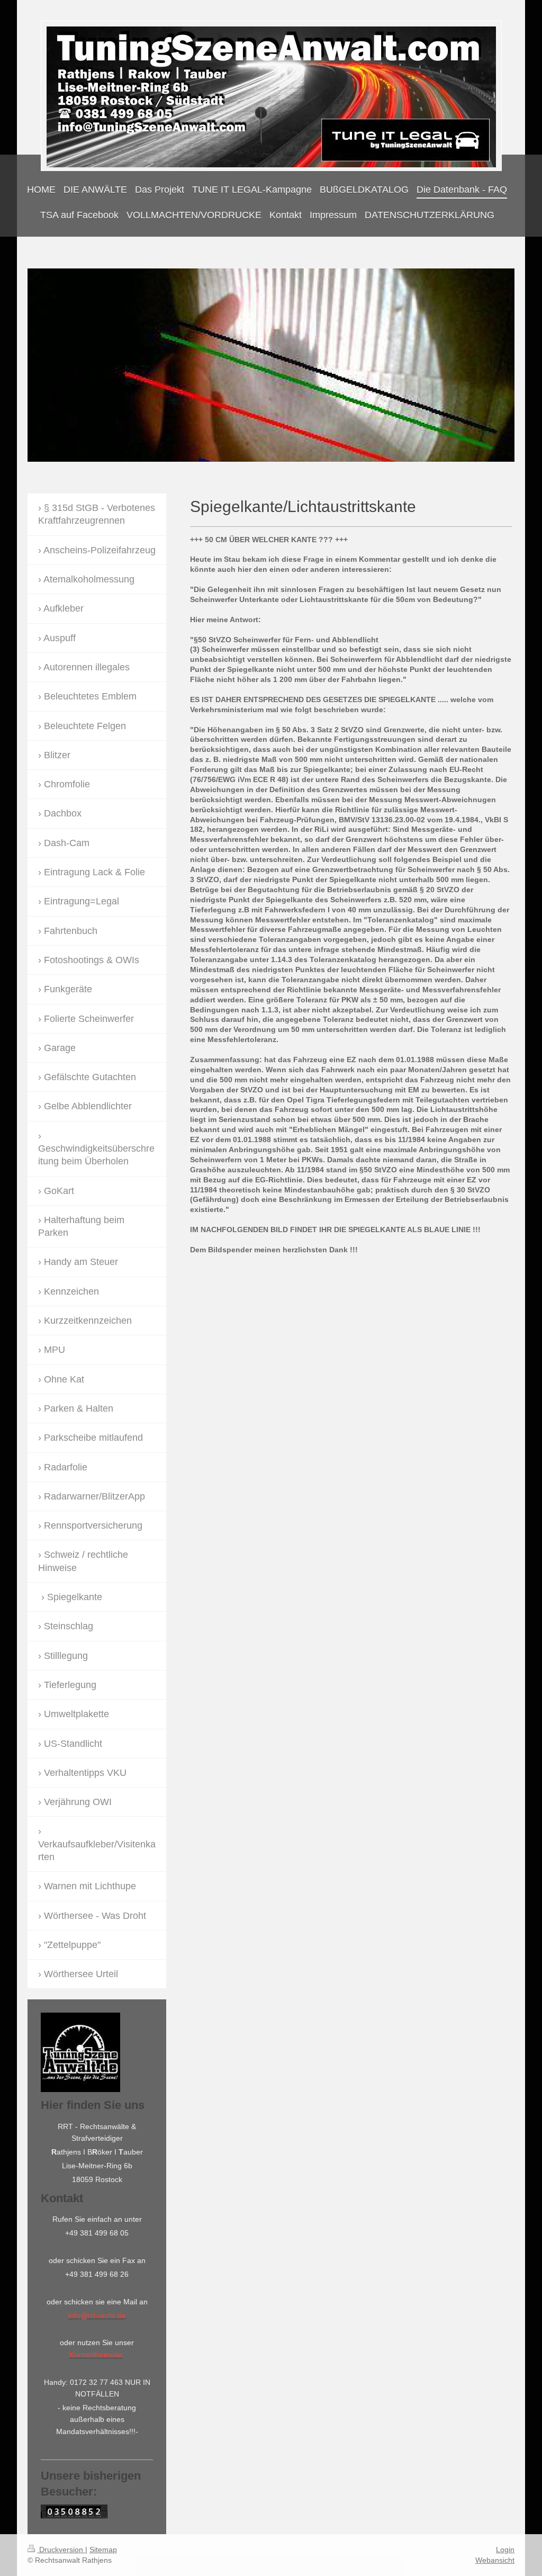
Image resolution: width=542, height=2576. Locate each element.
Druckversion (61, 2550)
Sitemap (103, 2550)
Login (505, 2550)
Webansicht (495, 2560)
